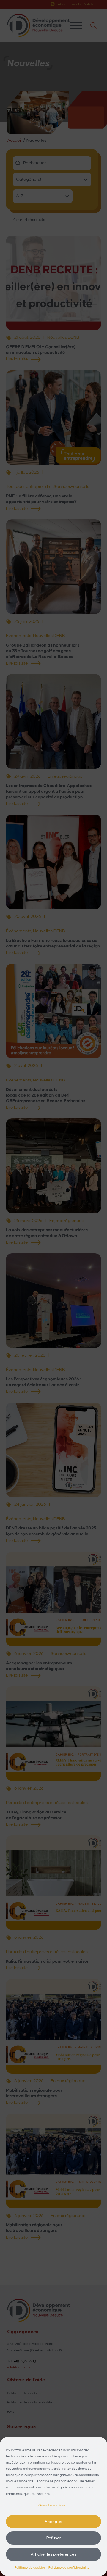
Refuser (54, 2538)
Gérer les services (52, 2506)
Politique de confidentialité (69, 2568)
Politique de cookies (30, 2568)
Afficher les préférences (53, 2554)
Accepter (54, 2522)
